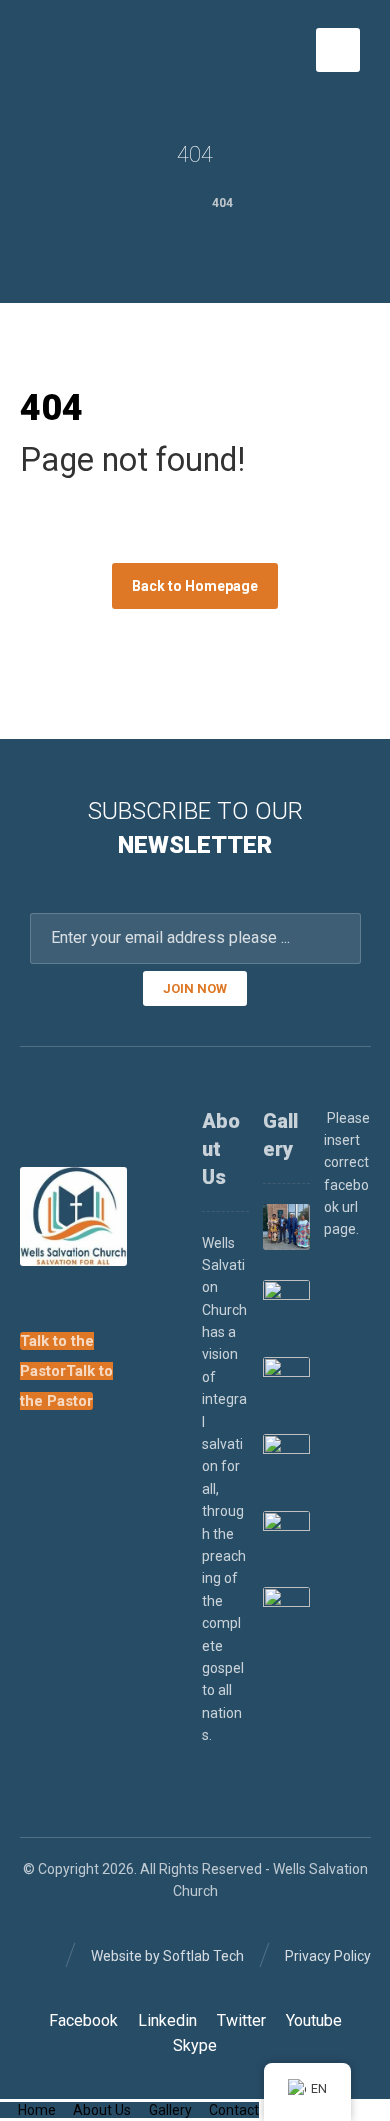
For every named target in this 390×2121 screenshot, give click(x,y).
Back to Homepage (195, 586)
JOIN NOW (195, 988)
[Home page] (165, 203)
